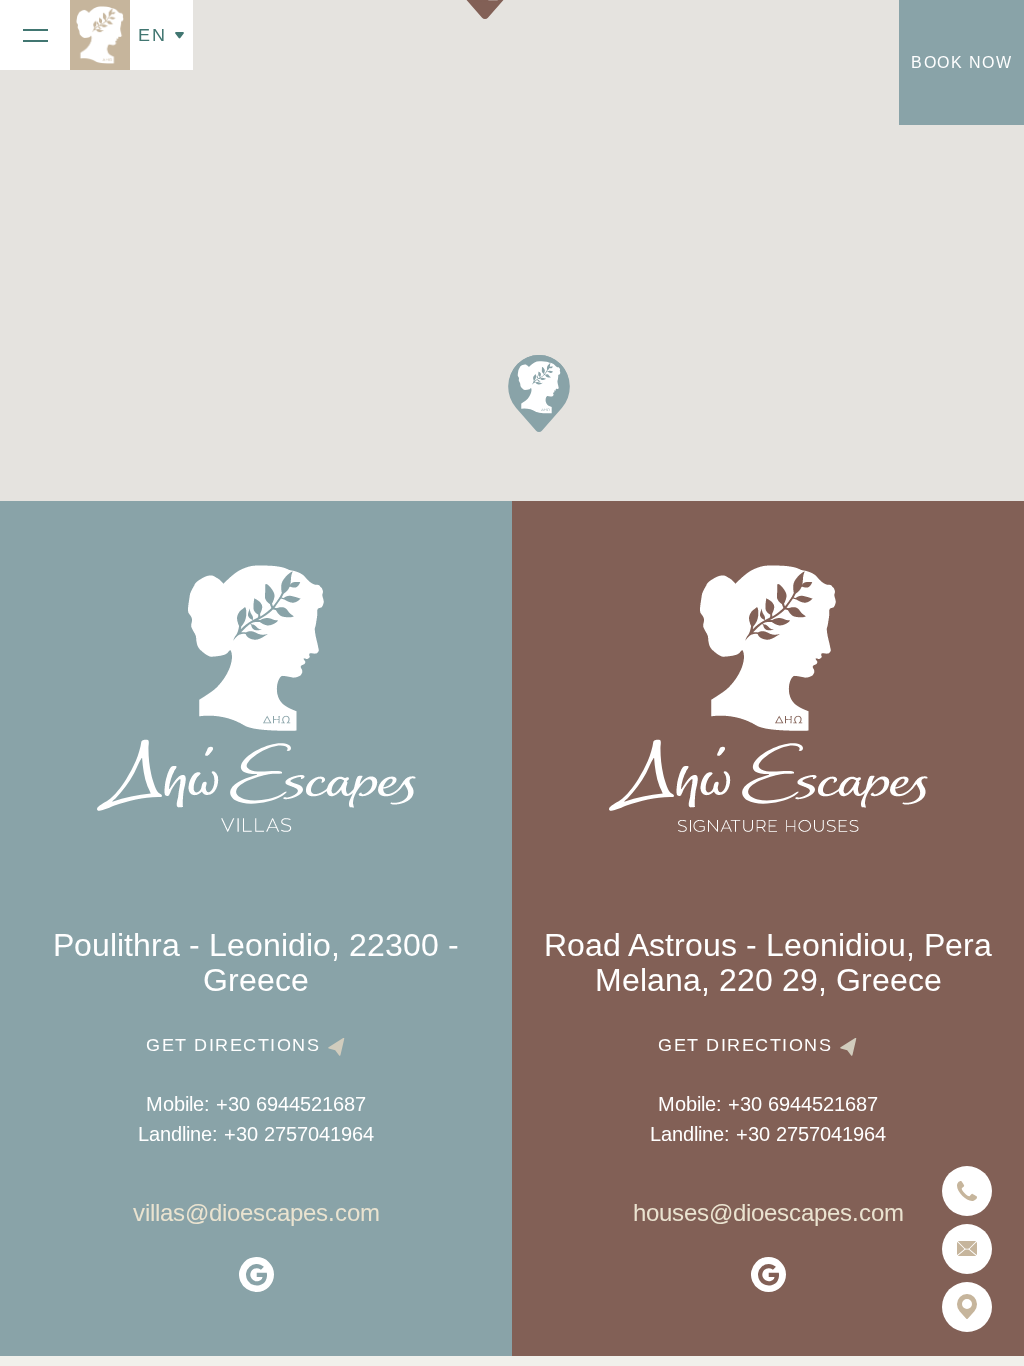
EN (152, 35)
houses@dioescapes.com (768, 1212)
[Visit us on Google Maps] (967, 1307)
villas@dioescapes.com (256, 1212)
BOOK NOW (961, 62)
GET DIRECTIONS (233, 1045)
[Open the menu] (35, 35)
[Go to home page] (100, 35)
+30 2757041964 (299, 1134)
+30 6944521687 (291, 1104)
